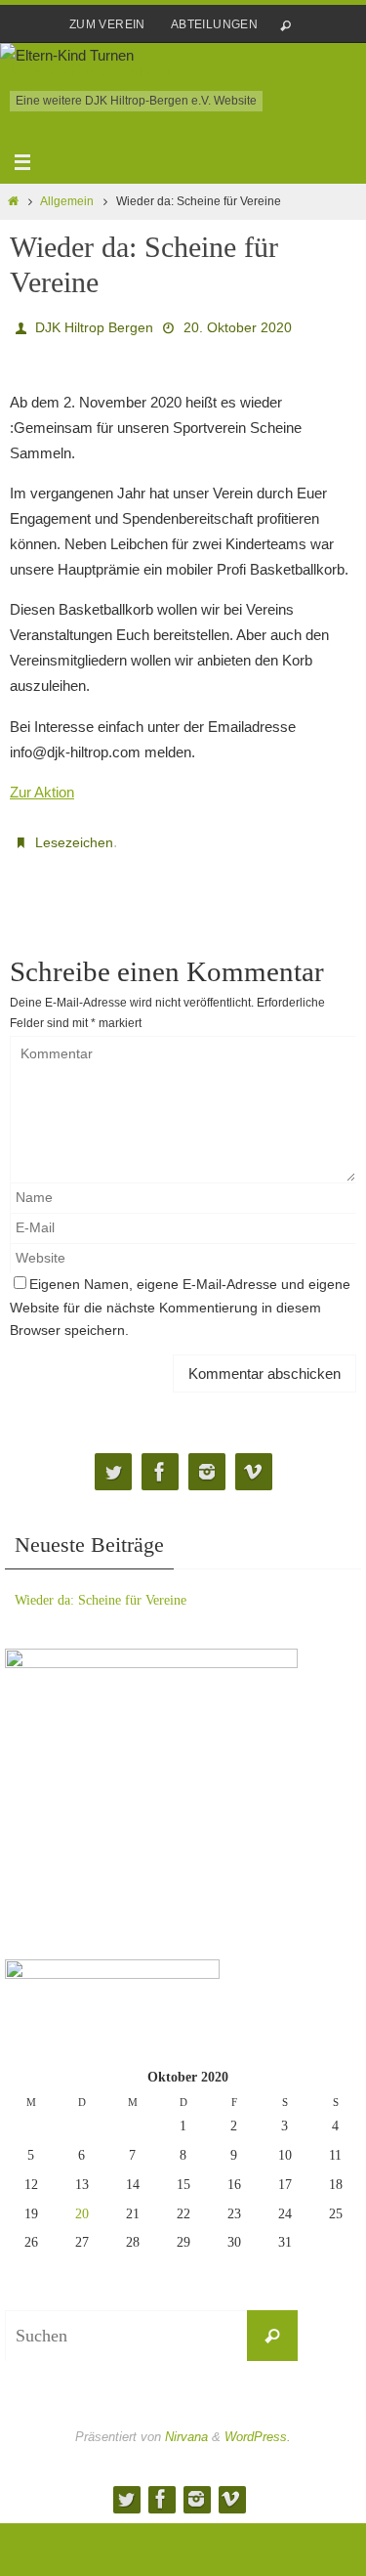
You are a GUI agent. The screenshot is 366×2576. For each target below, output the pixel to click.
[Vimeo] (254, 1460)
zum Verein (107, 24)
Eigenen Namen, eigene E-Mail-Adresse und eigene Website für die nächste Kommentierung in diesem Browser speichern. (180, 1297)
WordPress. (258, 2426)
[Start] (13, 201)
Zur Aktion (42, 786)
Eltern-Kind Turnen (94, 70)
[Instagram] (207, 1460)
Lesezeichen (74, 836)
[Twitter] (113, 1460)
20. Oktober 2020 (238, 325)
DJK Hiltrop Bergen (94, 325)
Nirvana (186, 2426)
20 (82, 2202)
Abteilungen (214, 24)
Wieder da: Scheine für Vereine (101, 1589)
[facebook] (160, 1460)
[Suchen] (272, 2325)
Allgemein (67, 201)
